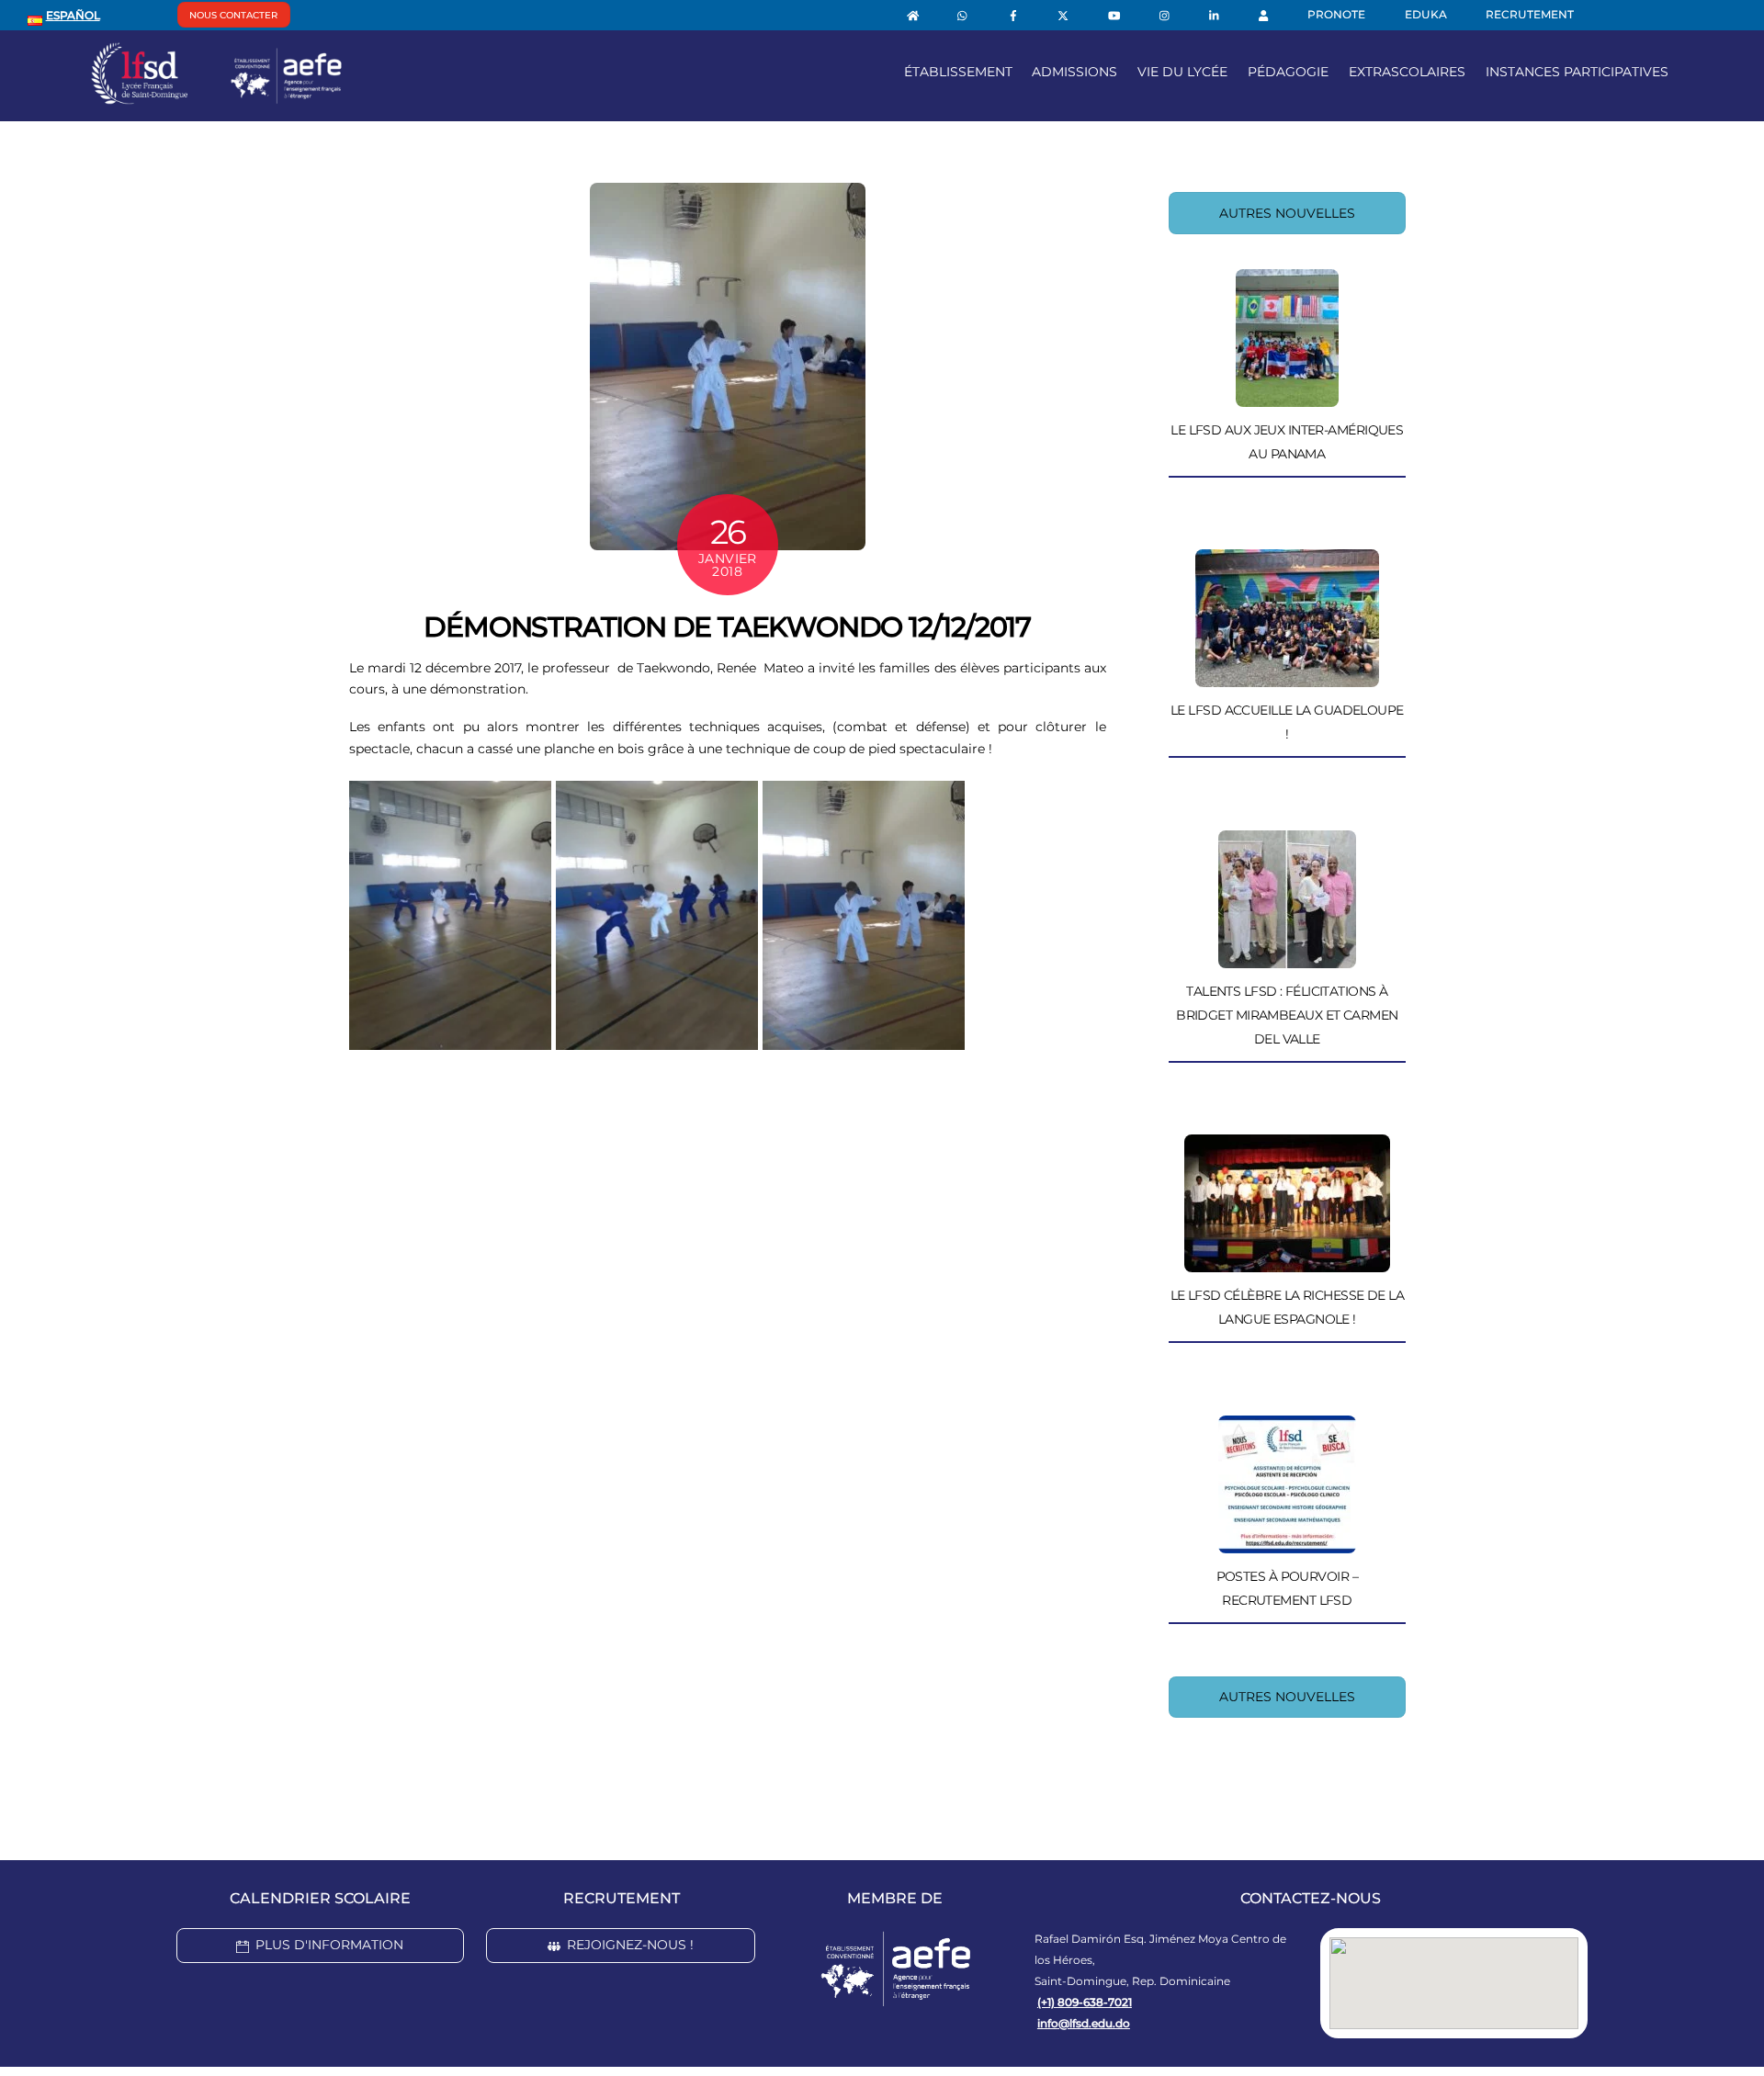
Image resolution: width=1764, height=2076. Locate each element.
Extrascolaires (1407, 72)
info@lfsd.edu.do (1084, 2023)
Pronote (1336, 14)
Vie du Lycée (1182, 72)
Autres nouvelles (1287, 213)
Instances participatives (1577, 72)
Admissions (1074, 72)
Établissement (958, 72)
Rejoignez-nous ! (630, 1945)
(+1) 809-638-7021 (1085, 2002)
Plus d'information (329, 1945)
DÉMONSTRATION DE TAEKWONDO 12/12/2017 (727, 627)
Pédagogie (1288, 72)
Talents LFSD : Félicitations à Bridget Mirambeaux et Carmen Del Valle (1287, 1015)
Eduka (1426, 14)
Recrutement (1530, 14)
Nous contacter (233, 15)
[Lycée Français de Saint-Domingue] (217, 97)
